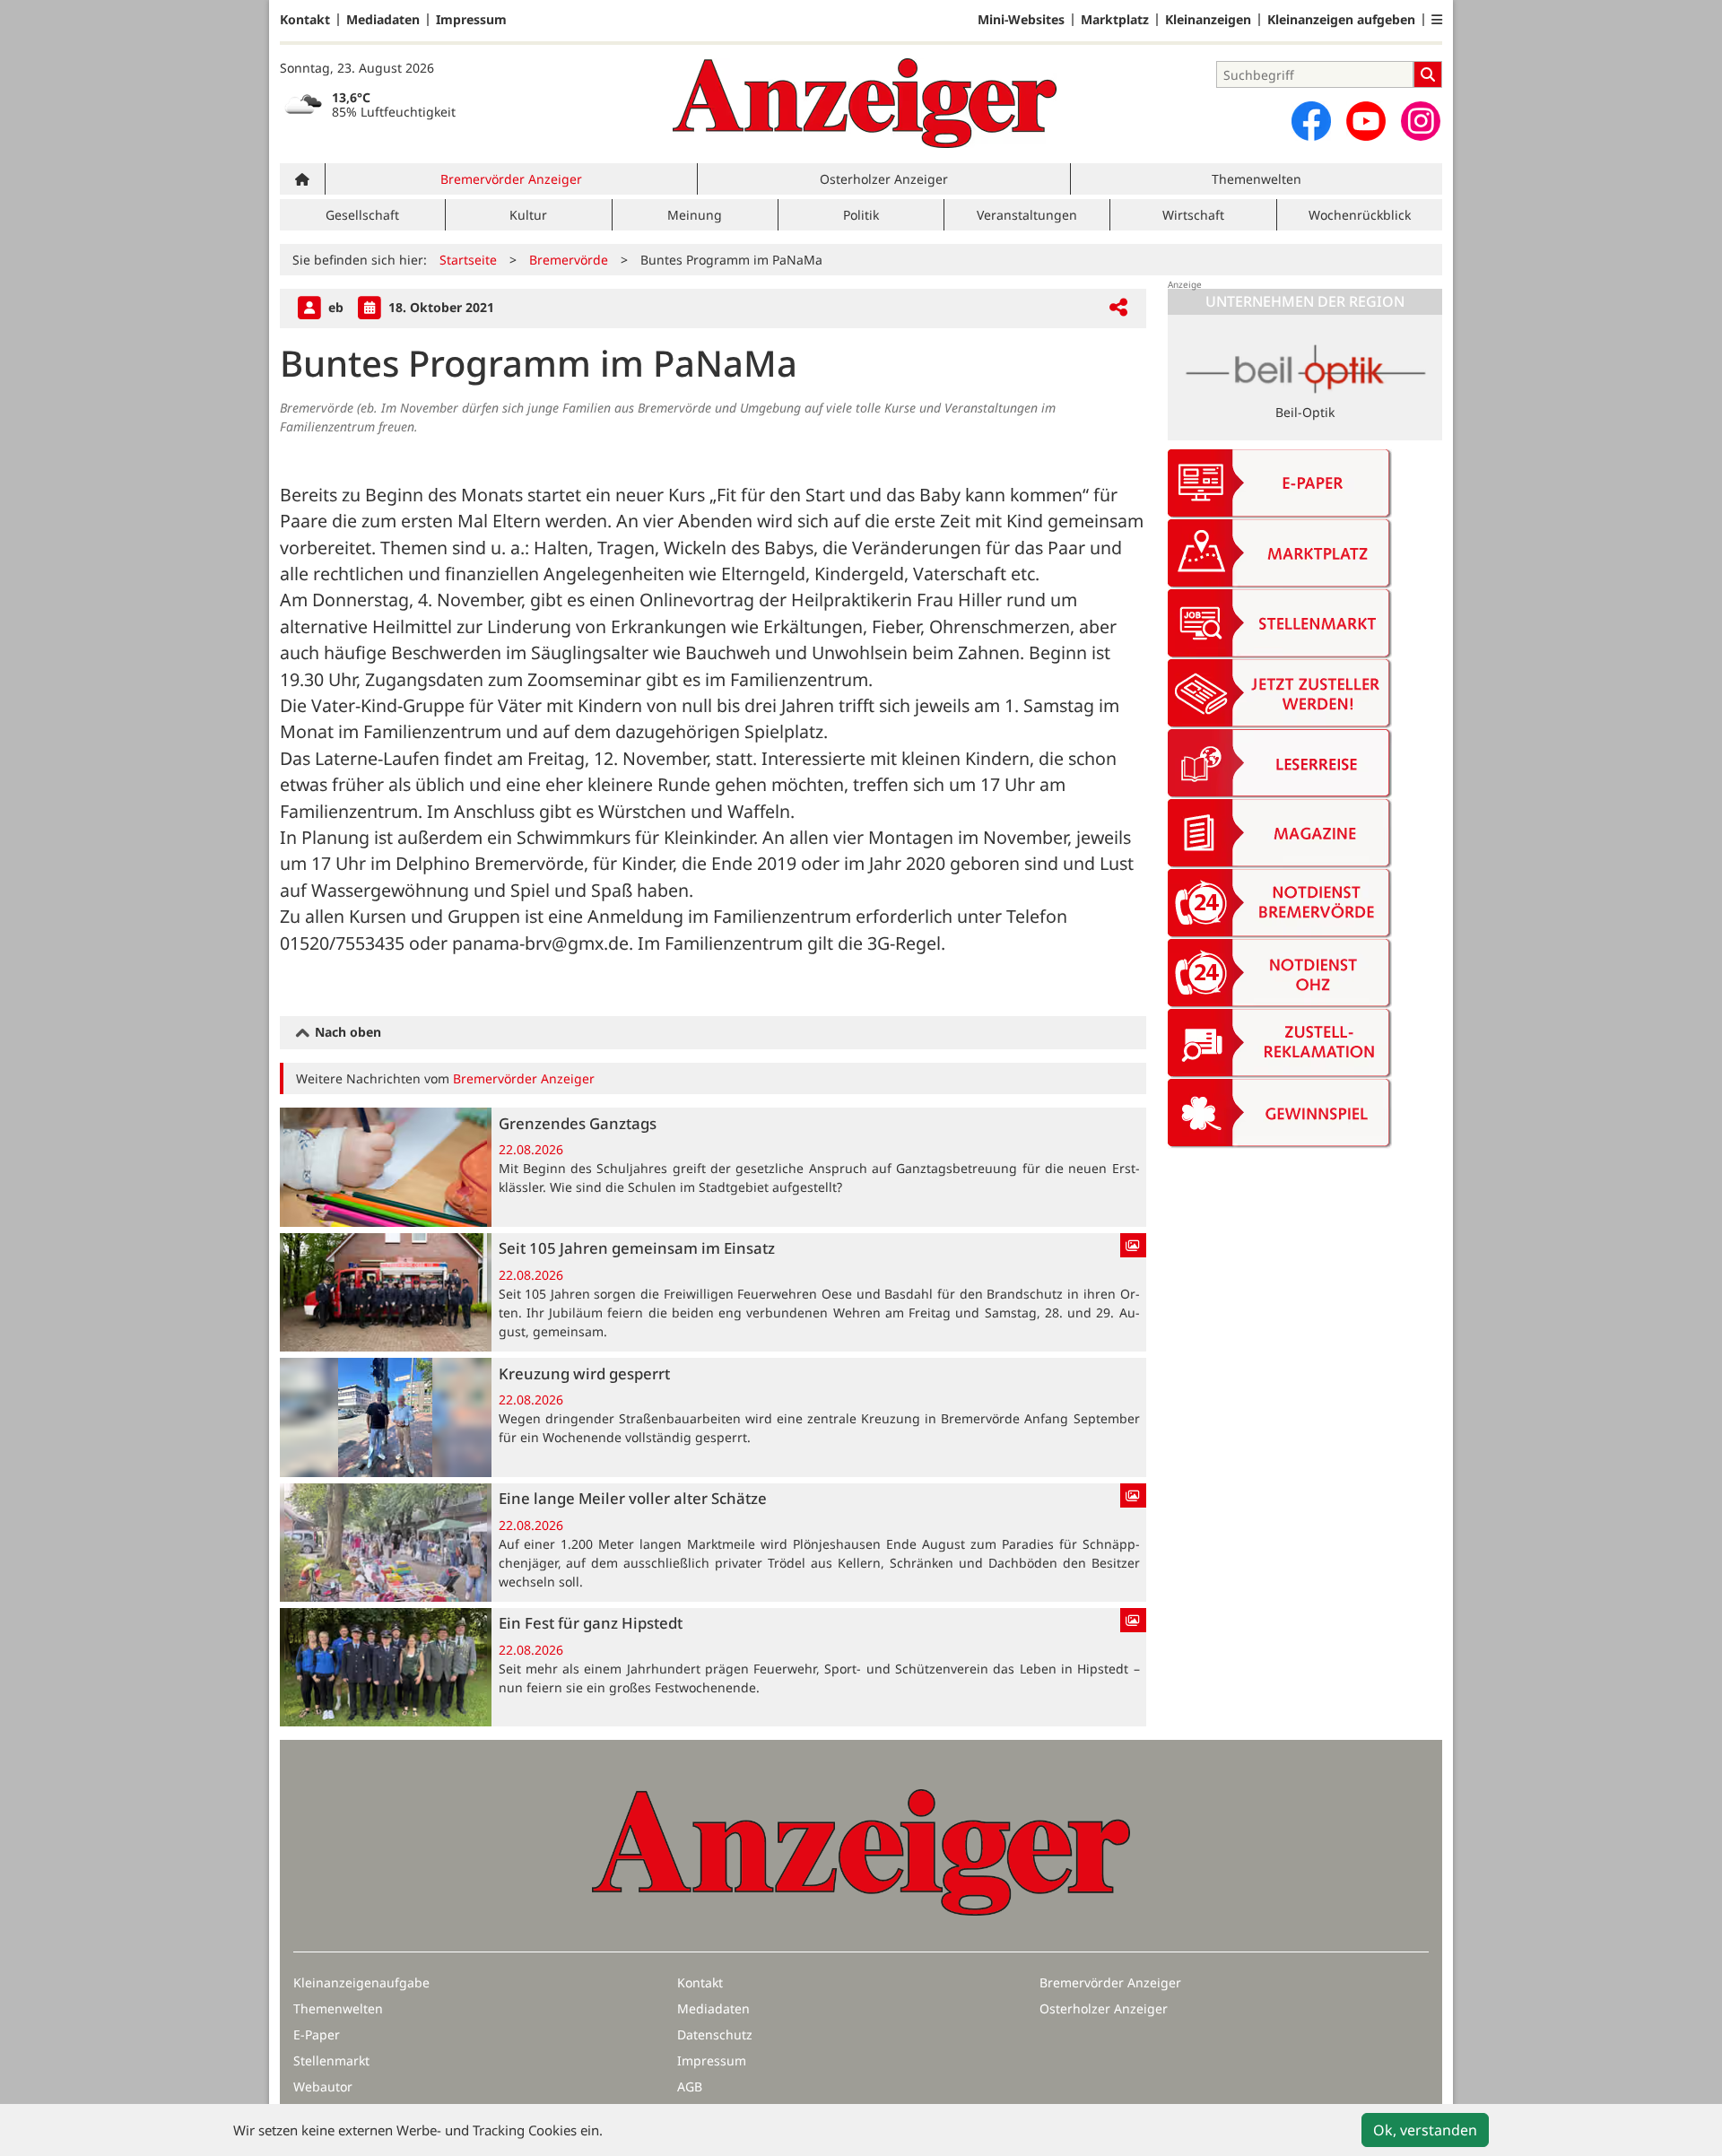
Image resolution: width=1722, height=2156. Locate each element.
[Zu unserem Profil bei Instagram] (1421, 121)
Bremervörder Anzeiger (511, 179)
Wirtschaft (1193, 215)
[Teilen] (1118, 308)
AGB (690, 2086)
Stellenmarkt (331, 2060)
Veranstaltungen (1027, 215)
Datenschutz (715, 2034)
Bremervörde (569, 260)
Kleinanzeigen (1208, 20)
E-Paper (317, 2034)
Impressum (471, 20)
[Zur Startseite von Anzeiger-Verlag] (865, 103)
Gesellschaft (362, 215)
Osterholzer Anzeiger (884, 179)
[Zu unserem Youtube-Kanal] (1366, 121)
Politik (861, 215)
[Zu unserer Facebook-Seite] (1311, 121)
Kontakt (305, 20)
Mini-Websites (1021, 20)
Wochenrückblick (1360, 215)
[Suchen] (1428, 74)
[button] (1437, 20)
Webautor (323, 2086)
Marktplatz (1115, 20)
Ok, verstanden (1425, 2130)
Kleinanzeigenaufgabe (361, 1982)
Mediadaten (383, 20)
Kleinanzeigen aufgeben (1341, 20)
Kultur (528, 215)
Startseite (468, 260)
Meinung (695, 215)
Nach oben (346, 1032)
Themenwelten (1257, 179)
